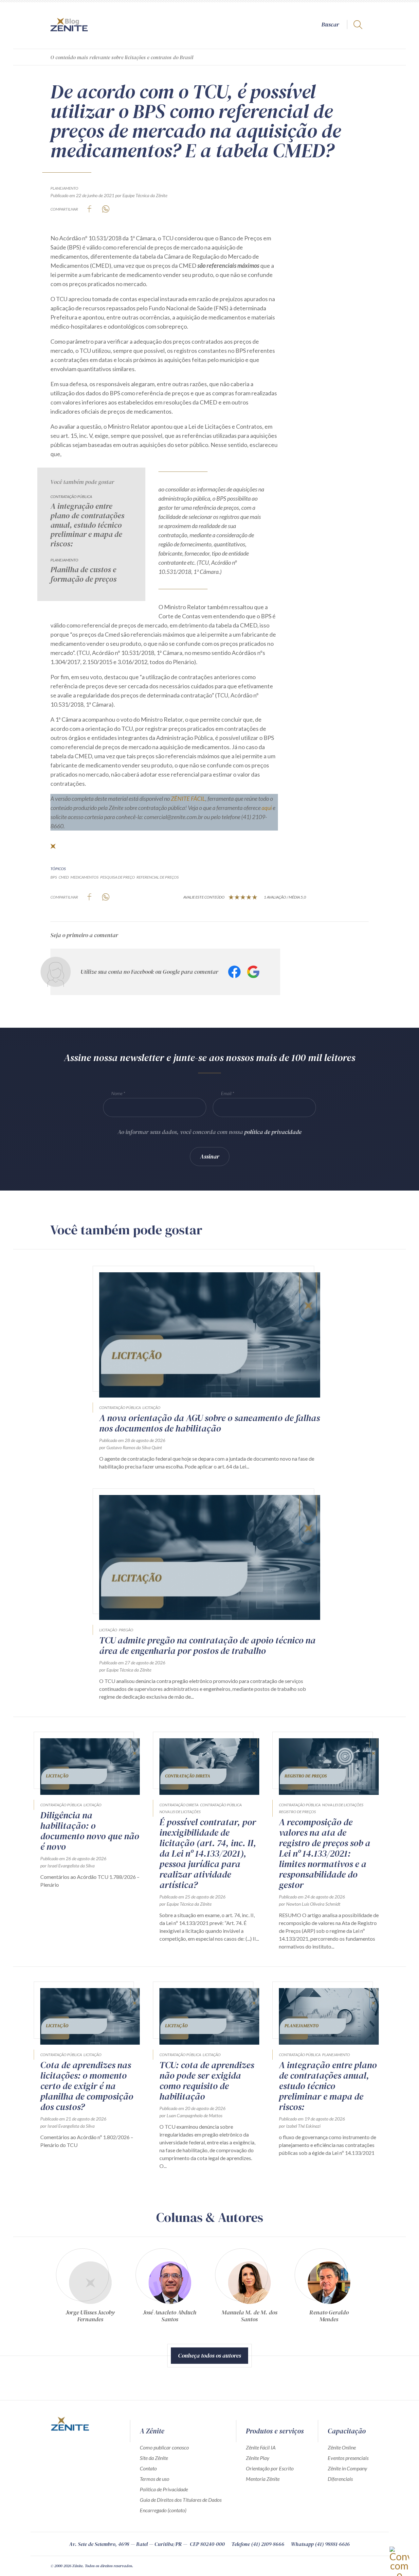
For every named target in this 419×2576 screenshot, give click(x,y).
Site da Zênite (154, 2458)
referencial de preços (158, 877)
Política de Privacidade (164, 2489)
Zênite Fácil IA (261, 2447)
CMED (64, 877)
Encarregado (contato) (163, 2510)
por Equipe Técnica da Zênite (141, 195)
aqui (267, 808)
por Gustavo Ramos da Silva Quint (131, 1447)
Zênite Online (342, 2447)
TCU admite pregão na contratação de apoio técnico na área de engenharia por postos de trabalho (207, 1645)
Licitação (151, 1408)
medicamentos (84, 877)
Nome (117, 1093)
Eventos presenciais (348, 2458)
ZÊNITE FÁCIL (188, 799)
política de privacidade (273, 1132)
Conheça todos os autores (209, 2355)
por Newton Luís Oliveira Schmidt (310, 1904)
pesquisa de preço (118, 877)
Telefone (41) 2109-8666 (258, 2544)
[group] (90, 2288)
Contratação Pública (71, 497)
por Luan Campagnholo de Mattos (191, 2115)
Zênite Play (258, 2458)
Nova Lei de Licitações (180, 1812)
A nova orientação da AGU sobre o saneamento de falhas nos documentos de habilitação (209, 1423)
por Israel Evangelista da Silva (67, 1866)
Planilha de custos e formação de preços (83, 575)
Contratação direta (179, 1805)
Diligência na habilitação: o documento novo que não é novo (90, 1831)
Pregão (126, 1630)
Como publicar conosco (164, 2447)
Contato (148, 2468)
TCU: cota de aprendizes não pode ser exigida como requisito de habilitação (207, 2081)
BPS (54, 877)
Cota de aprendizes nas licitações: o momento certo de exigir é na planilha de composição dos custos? (87, 2086)
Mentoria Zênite (263, 2479)
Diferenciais (340, 2479)
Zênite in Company (347, 2468)
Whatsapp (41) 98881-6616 (320, 2544)
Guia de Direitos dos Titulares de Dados (181, 2500)
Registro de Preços (297, 1812)
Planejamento (64, 188)
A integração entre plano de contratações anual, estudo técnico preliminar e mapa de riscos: (87, 525)
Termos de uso (155, 2479)
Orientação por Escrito (270, 2468)
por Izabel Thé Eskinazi (300, 2126)
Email (226, 1093)
